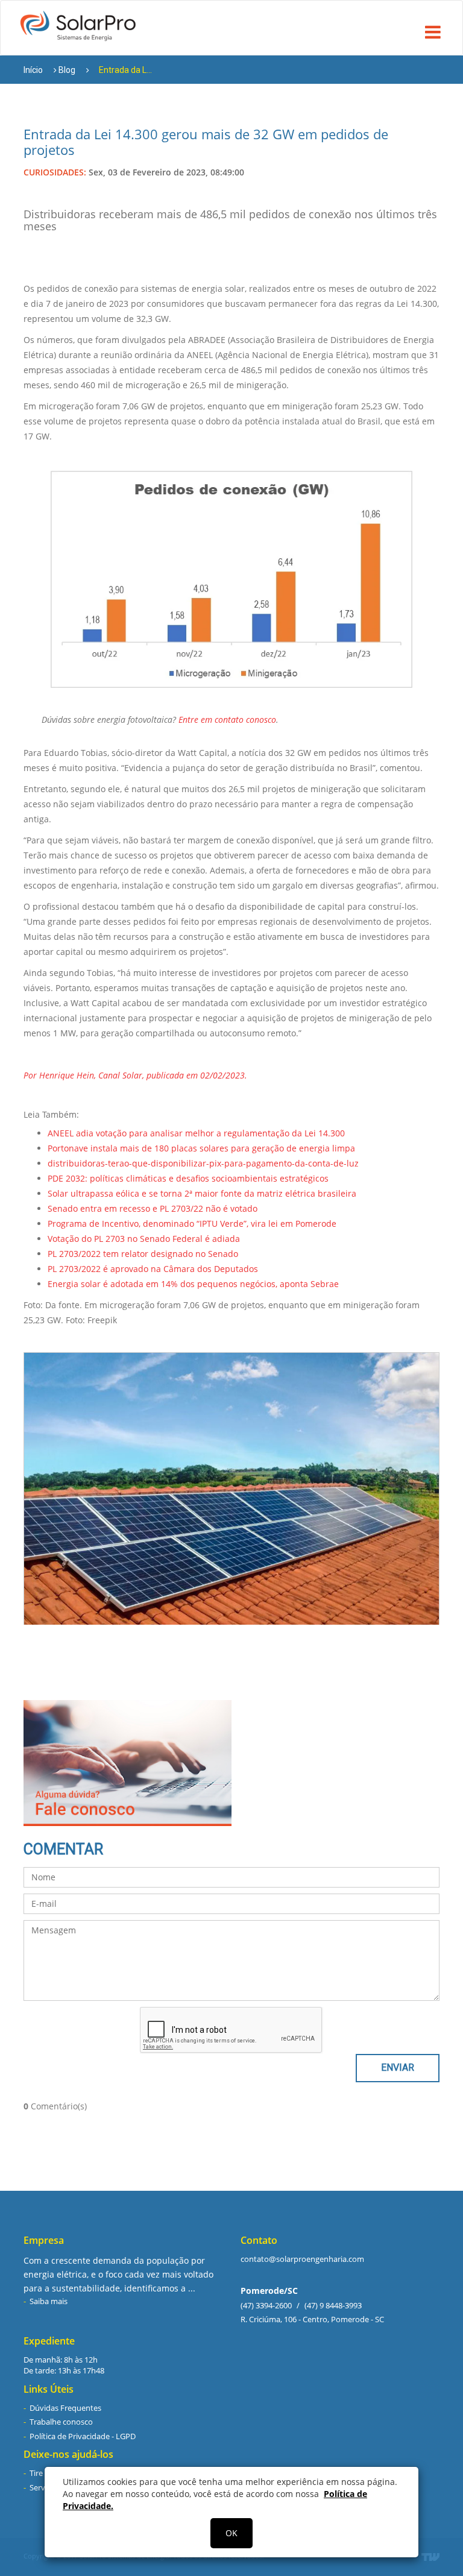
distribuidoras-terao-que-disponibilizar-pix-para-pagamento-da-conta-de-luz (203, 1163)
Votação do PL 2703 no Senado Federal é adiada (144, 1239)
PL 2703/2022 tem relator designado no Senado (143, 1254)
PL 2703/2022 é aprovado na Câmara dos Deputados (153, 1269)
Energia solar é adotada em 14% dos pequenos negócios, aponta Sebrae (193, 1284)
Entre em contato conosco (227, 720)
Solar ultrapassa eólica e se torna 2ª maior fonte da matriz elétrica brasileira (202, 1193)
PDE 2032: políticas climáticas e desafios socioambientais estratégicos (188, 1178)
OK (231, 2533)
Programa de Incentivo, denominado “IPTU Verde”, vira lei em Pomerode (192, 1223)
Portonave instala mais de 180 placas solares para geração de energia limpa (201, 1148)
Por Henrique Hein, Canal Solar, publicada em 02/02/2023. (135, 1075)
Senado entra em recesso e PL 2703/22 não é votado (153, 1208)
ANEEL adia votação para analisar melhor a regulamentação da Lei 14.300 (196, 1133)
